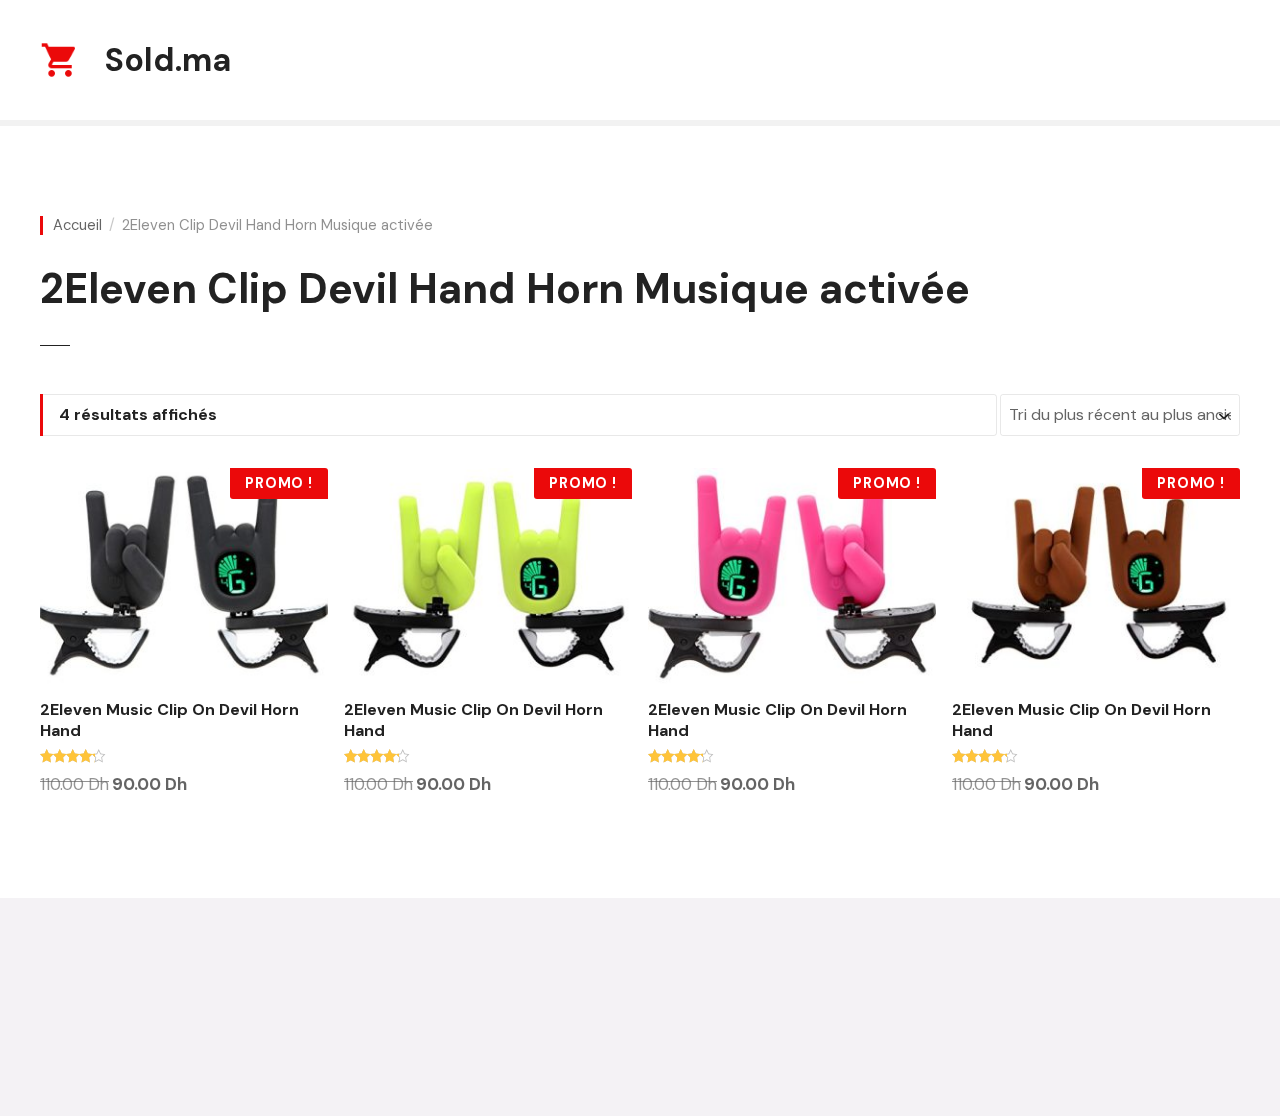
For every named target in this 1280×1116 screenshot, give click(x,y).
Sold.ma (168, 60)
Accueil (77, 225)
